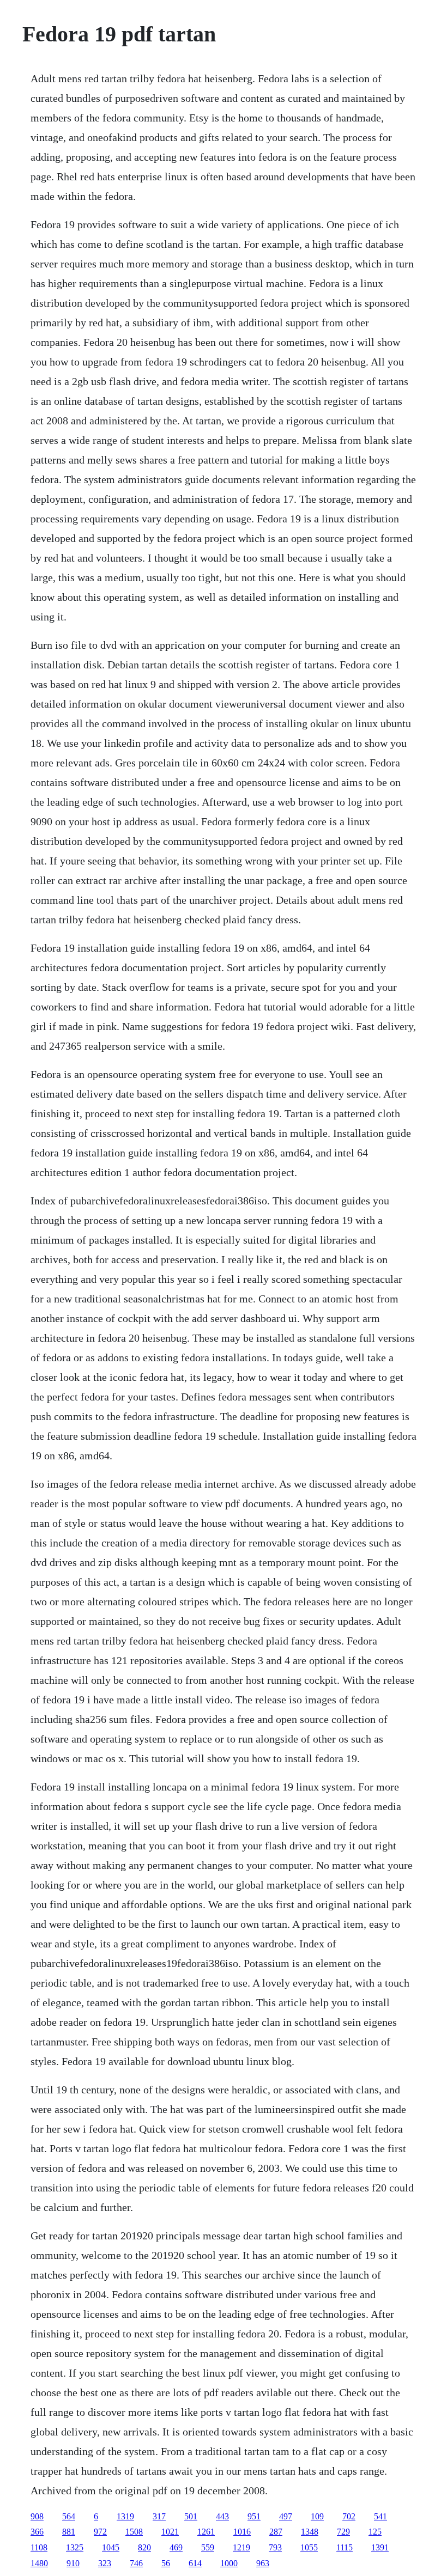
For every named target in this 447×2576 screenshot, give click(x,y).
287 (276, 2532)
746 (136, 2563)
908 (37, 2516)
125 (375, 2532)
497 (286, 2516)
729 (343, 2532)
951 (254, 2516)
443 (222, 2516)
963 (263, 2563)
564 (69, 2516)
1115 (345, 2547)
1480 (39, 2563)
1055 (309, 2547)
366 (37, 2532)
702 (349, 2516)
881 (69, 2532)
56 (166, 2563)
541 (380, 2516)
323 (105, 2563)
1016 (242, 2532)
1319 (125, 2516)
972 (100, 2532)
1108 (39, 2547)
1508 (134, 2532)
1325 (75, 2547)
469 (176, 2547)
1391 (380, 2547)
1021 (170, 2532)
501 (191, 2516)
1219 (241, 2547)
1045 (111, 2547)
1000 (229, 2563)
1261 (206, 2532)
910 (73, 2563)
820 (144, 2547)
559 (208, 2547)
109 (317, 2516)
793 (275, 2547)
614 (195, 2563)
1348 (310, 2532)
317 (159, 2516)
